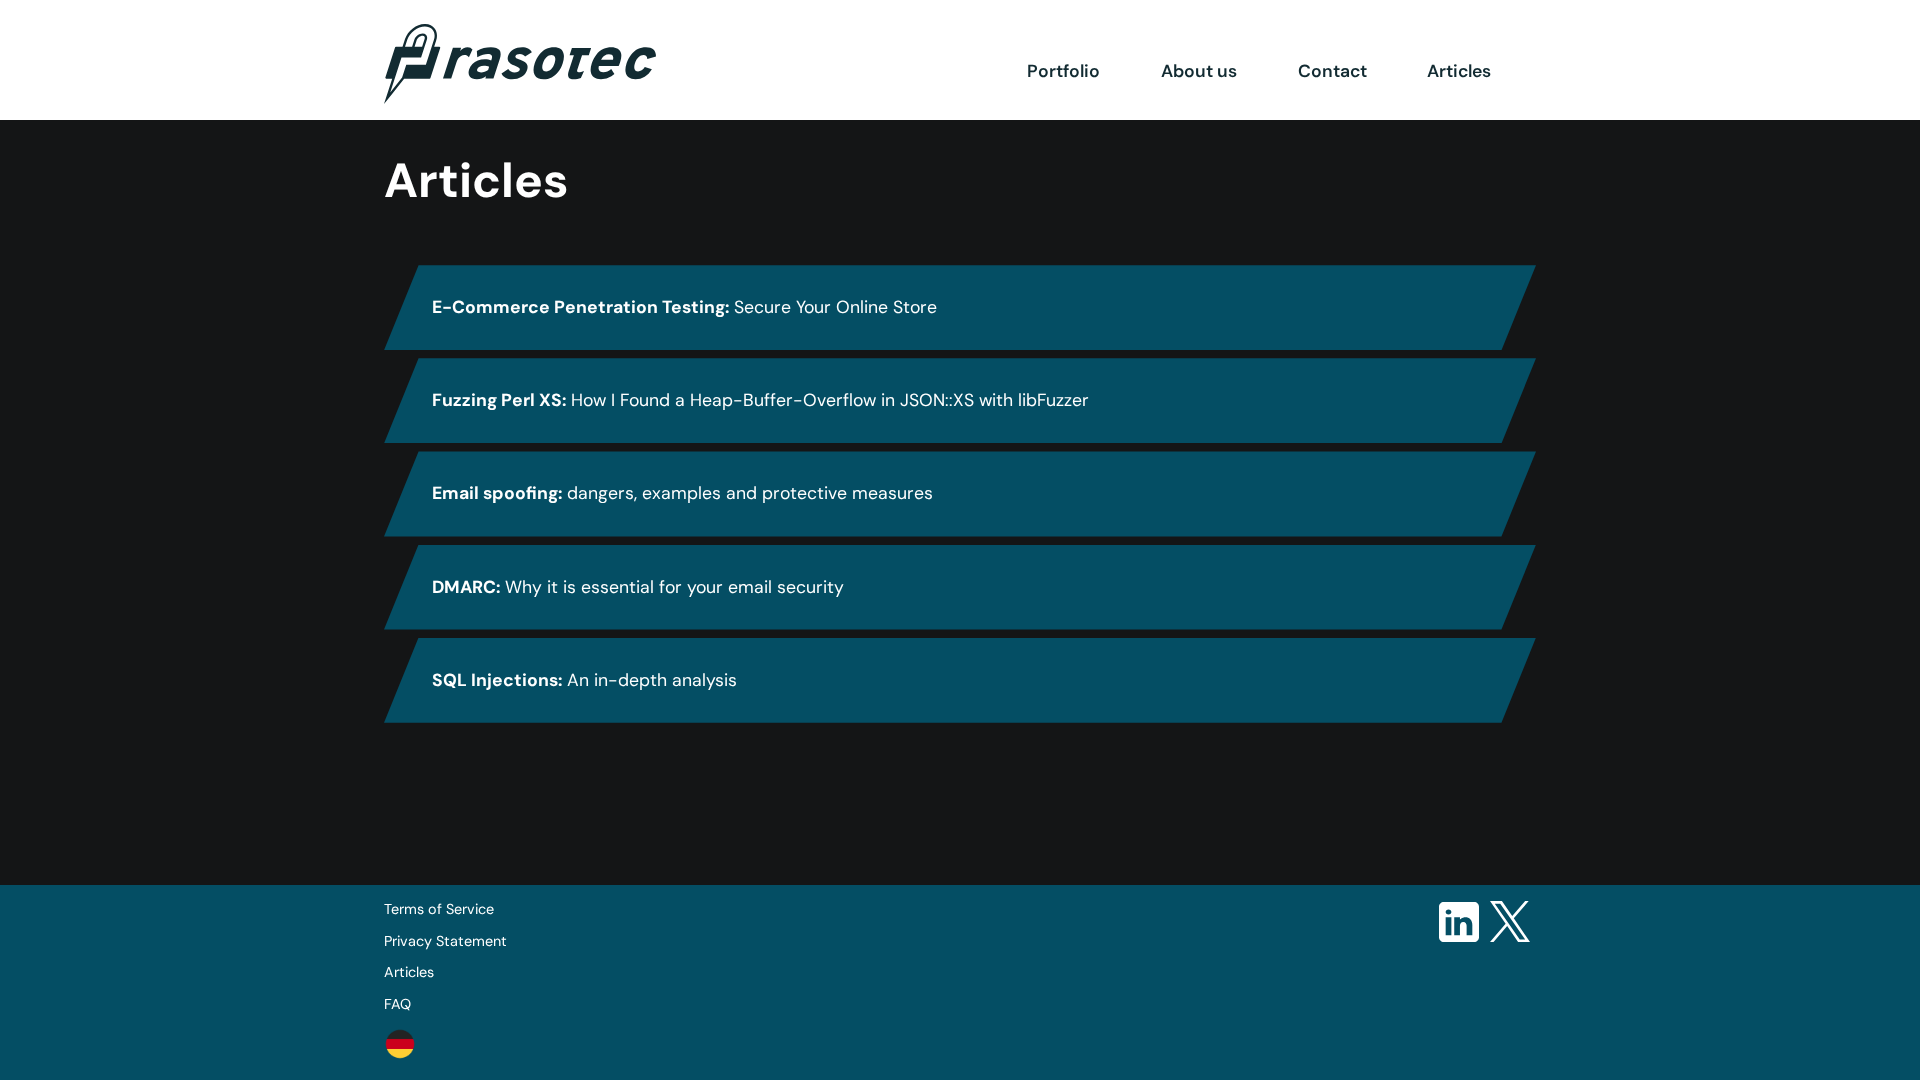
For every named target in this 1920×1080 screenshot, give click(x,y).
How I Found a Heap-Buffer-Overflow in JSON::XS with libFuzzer (760, 400)
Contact (1332, 71)
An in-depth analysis (584, 680)
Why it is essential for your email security (638, 587)
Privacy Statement (445, 941)
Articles (1459, 71)
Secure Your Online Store (684, 307)
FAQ (397, 1004)
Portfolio (1063, 71)
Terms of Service (439, 909)
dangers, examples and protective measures (682, 493)
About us (1199, 71)
